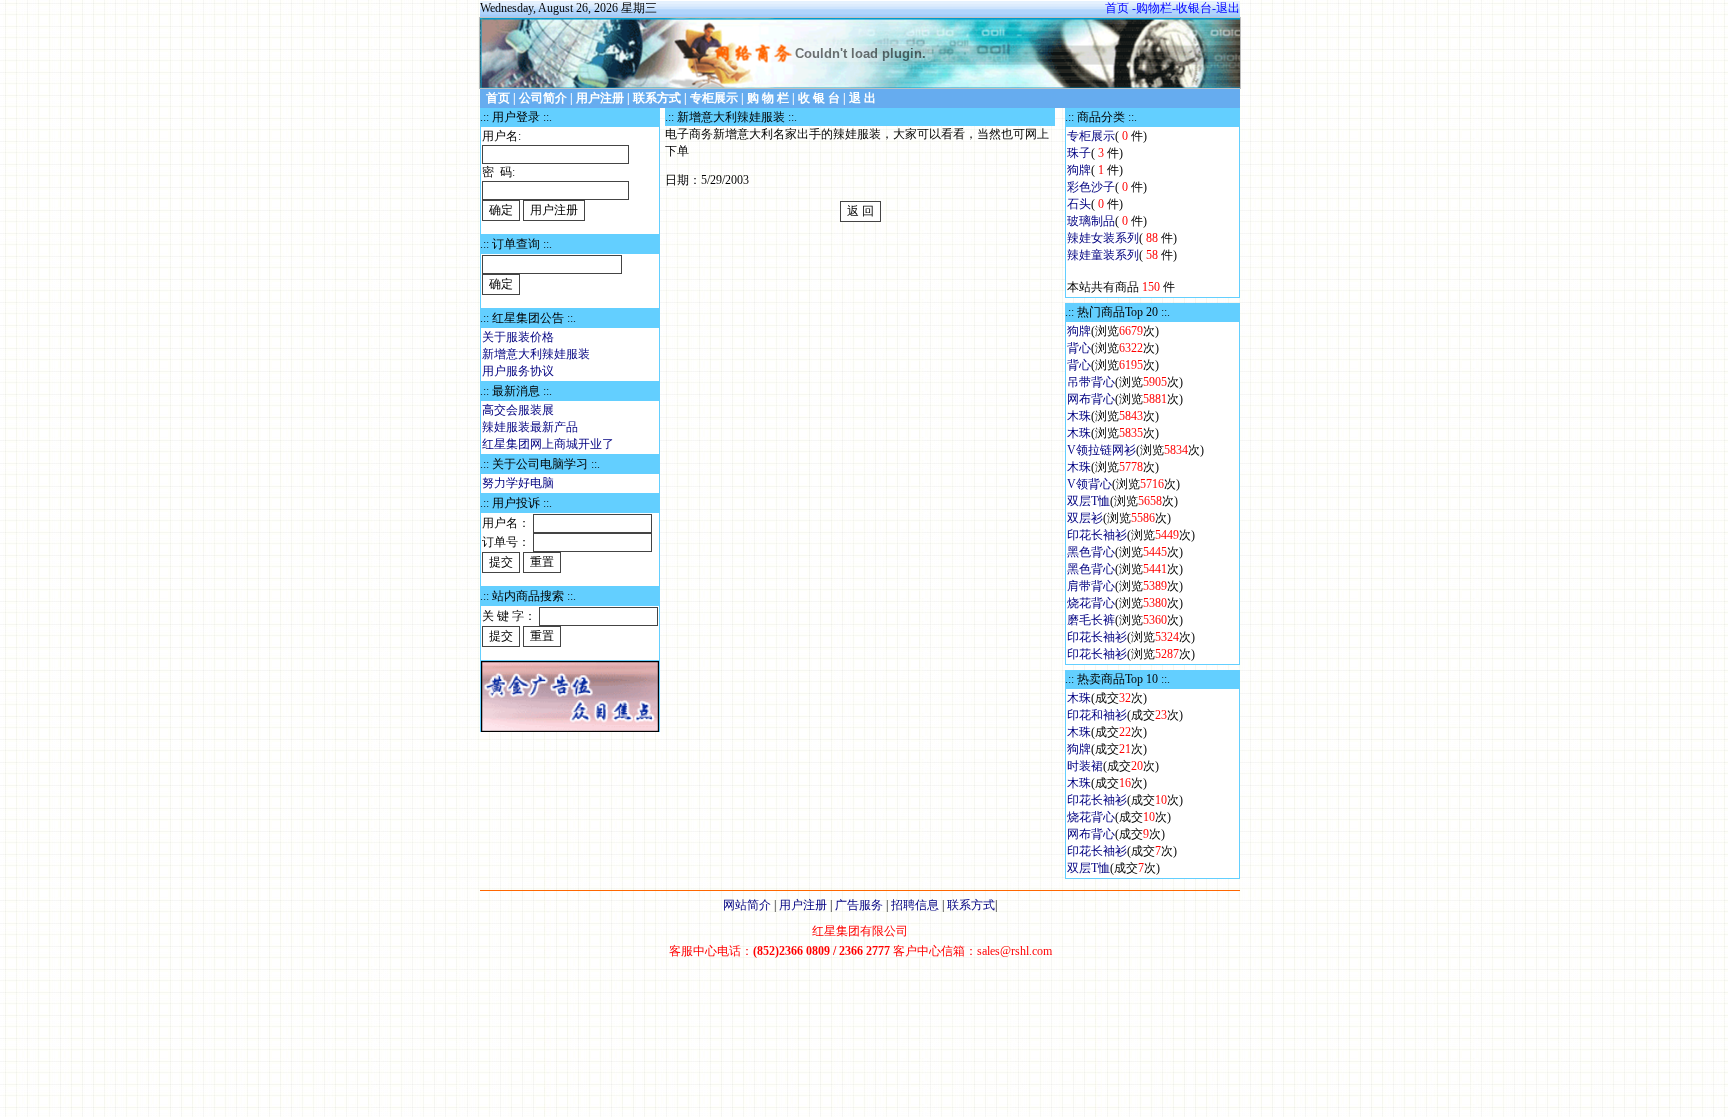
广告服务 (859, 905)
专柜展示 (1091, 136)
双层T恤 (1088, 501)
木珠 (1079, 416)
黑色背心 (1091, 552)
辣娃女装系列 (1103, 238)
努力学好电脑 (518, 483)
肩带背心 (1091, 586)
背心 (1079, 348)
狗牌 (1079, 170)
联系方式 (971, 905)
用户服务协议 (518, 371)
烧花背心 (1091, 603)
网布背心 (1091, 399)
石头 (1079, 204)
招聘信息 (915, 905)
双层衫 (1085, 518)
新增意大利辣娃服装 (536, 354)
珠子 (1079, 153)
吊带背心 (1091, 382)
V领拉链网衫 (1101, 450)
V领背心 (1089, 484)
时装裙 (1085, 766)
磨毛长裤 (1091, 620)
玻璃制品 (1091, 221)
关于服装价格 (518, 337)
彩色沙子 (1091, 187)
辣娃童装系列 (1103, 255)
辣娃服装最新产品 (530, 427)
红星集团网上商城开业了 (548, 444)
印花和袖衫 (1097, 715)
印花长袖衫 (1097, 535)
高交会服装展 (518, 410)
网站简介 (747, 905)
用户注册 (803, 905)
